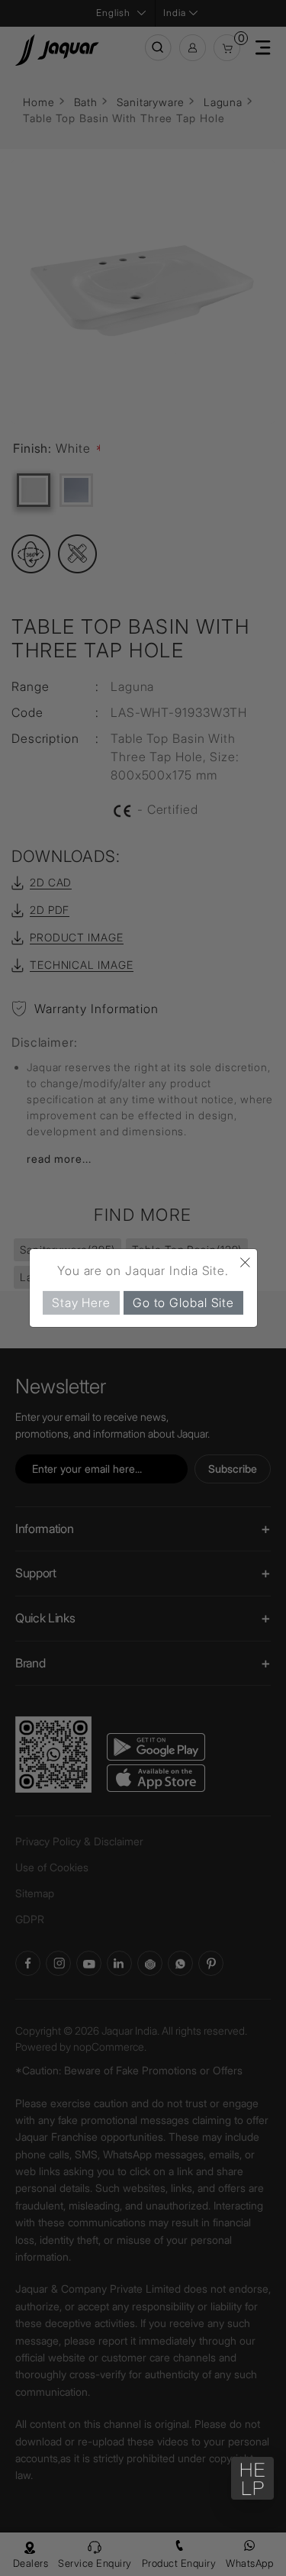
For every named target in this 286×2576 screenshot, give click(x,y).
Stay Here (81, 1303)
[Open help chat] (252, 2478)
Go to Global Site (183, 1303)
